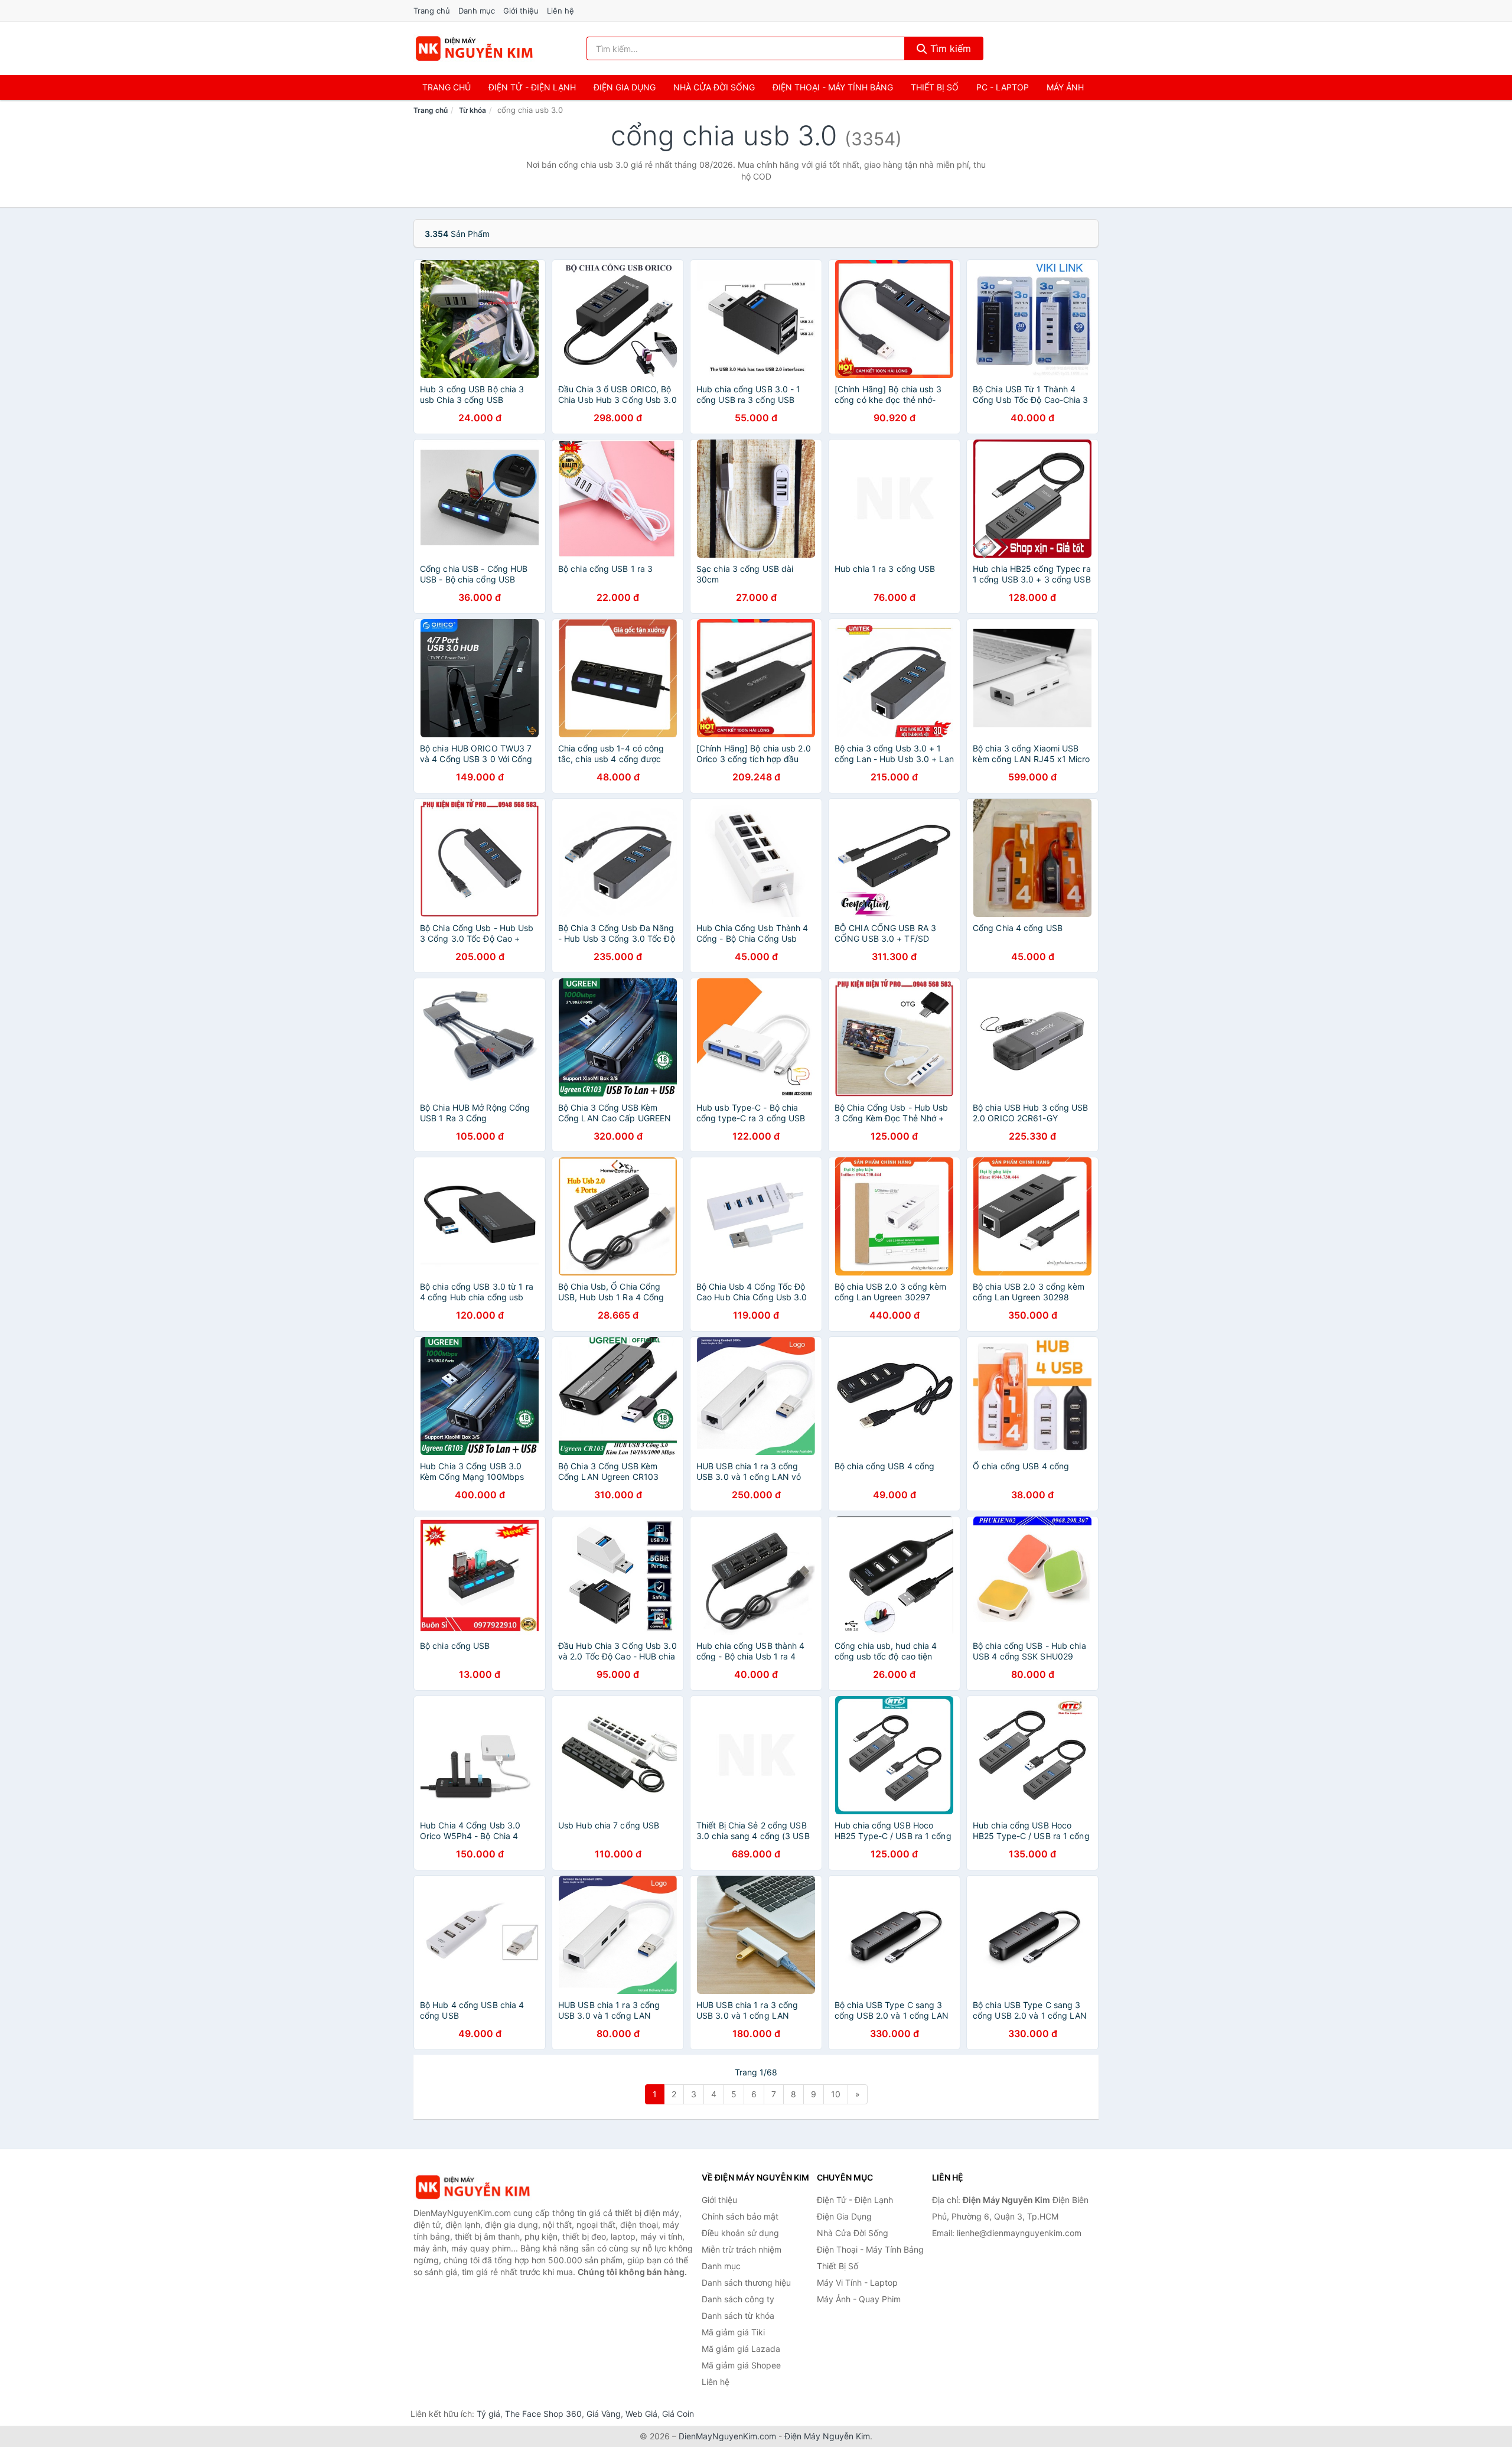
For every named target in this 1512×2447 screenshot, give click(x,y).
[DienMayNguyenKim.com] (474, 48)
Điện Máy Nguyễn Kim (827, 2436)
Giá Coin (678, 2414)
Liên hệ (561, 11)
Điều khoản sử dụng (740, 2233)
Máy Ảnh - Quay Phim (859, 2299)
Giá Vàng (604, 2414)
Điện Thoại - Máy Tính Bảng (833, 87)
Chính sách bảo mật (740, 2216)
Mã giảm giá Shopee (741, 2365)
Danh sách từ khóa (738, 2316)
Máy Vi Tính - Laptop (857, 2282)
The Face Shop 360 (543, 2414)
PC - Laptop (1003, 87)
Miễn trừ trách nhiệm (742, 2249)
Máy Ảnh (1065, 87)
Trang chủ (432, 11)
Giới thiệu (521, 11)
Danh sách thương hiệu (746, 2282)
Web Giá (641, 2414)
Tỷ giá (488, 2414)
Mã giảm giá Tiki (733, 2332)
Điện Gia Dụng (625, 87)
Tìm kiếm (949, 48)
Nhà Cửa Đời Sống (714, 87)
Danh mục (477, 11)
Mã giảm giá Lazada (741, 2349)
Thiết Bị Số (935, 87)
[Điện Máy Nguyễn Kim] (472, 2187)
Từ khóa (472, 110)
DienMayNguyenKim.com (727, 2436)
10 (836, 2094)
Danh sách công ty (738, 2299)
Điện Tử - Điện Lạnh (532, 87)
